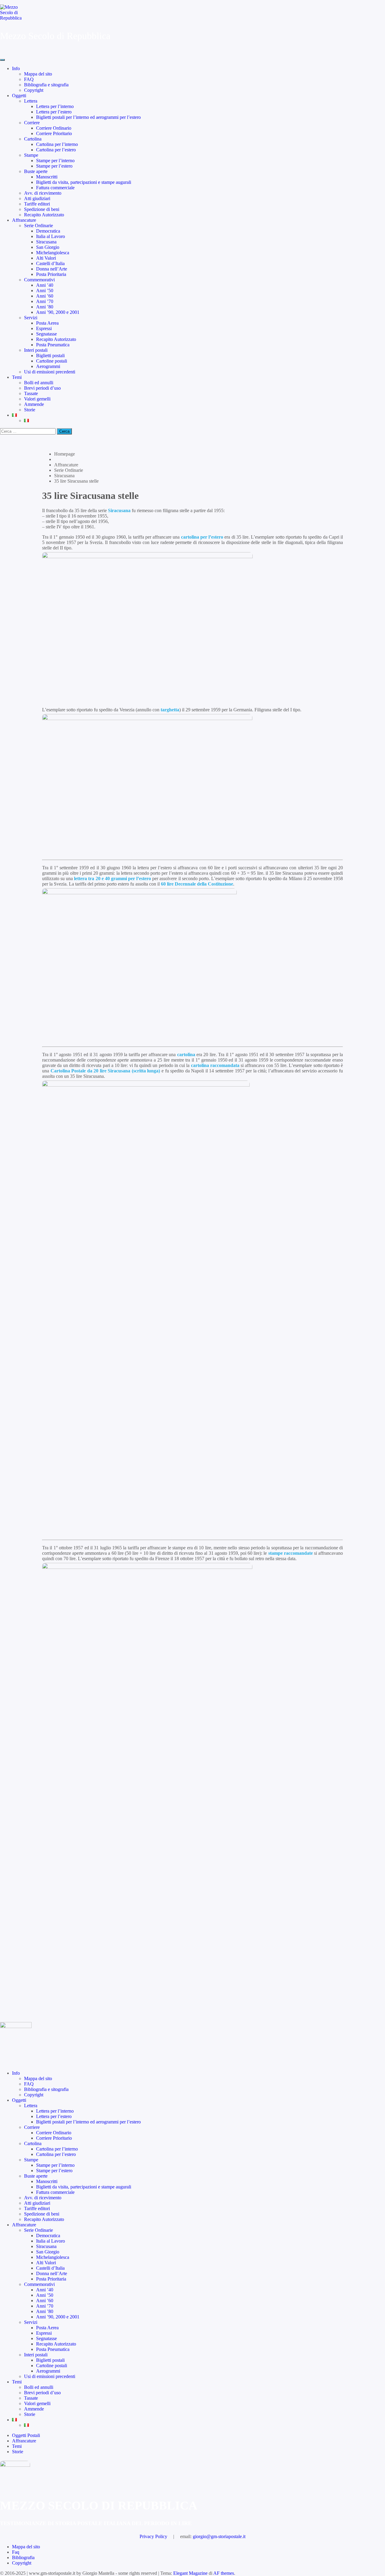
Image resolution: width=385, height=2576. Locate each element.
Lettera (31, 101)
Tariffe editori (37, 204)
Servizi (31, 318)
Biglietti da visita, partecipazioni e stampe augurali (84, 182)
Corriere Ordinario (54, 128)
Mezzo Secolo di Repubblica (55, 36)
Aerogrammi (48, 366)
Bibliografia (23, 2557)
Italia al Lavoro (51, 236)
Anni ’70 (45, 301)
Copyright (34, 90)
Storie (30, 410)
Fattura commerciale (55, 188)
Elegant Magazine (190, 2573)
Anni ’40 (45, 285)
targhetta (170, 710)
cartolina (186, 1055)
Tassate (31, 393)
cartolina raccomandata (215, 1065)
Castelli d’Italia (50, 263)
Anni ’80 (45, 307)
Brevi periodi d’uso (42, 388)
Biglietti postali (50, 356)
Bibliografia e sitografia (46, 85)
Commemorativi (39, 280)
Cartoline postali (52, 361)
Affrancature (24, 220)
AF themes (224, 2573)
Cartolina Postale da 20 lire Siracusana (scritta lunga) (105, 1071)
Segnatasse (46, 334)
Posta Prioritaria (51, 274)
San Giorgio (48, 247)
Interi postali (36, 350)
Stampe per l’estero (54, 166)
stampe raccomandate (291, 1553)
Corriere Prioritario (54, 133)
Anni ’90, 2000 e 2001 (58, 312)
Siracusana (46, 242)
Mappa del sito (38, 74)
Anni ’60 (45, 296)
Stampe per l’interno (55, 161)
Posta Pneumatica (53, 345)
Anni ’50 (45, 291)
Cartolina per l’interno (57, 144)
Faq (16, 2552)
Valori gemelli (37, 399)
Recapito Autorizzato (44, 215)
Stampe (31, 155)
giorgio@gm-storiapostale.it (219, 2536)
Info (16, 68)
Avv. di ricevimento (43, 193)
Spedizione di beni (42, 209)
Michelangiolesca (53, 253)
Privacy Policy (153, 2536)
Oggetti (19, 96)
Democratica (48, 231)
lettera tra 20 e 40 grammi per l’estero (112, 878)
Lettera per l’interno (55, 106)
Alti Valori (46, 258)
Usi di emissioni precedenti (50, 372)
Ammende (34, 404)
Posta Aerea (47, 323)
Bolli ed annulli (39, 383)
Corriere (32, 123)
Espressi (44, 328)
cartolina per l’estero (202, 537)
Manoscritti (47, 177)
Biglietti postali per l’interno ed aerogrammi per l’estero (88, 117)
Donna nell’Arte (52, 269)
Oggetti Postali (26, 2435)
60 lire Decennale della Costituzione (197, 884)
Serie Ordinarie (38, 226)
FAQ (29, 79)
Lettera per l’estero (54, 112)
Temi (17, 377)
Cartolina (33, 139)
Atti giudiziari (37, 198)
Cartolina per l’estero (56, 150)
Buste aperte (36, 171)
